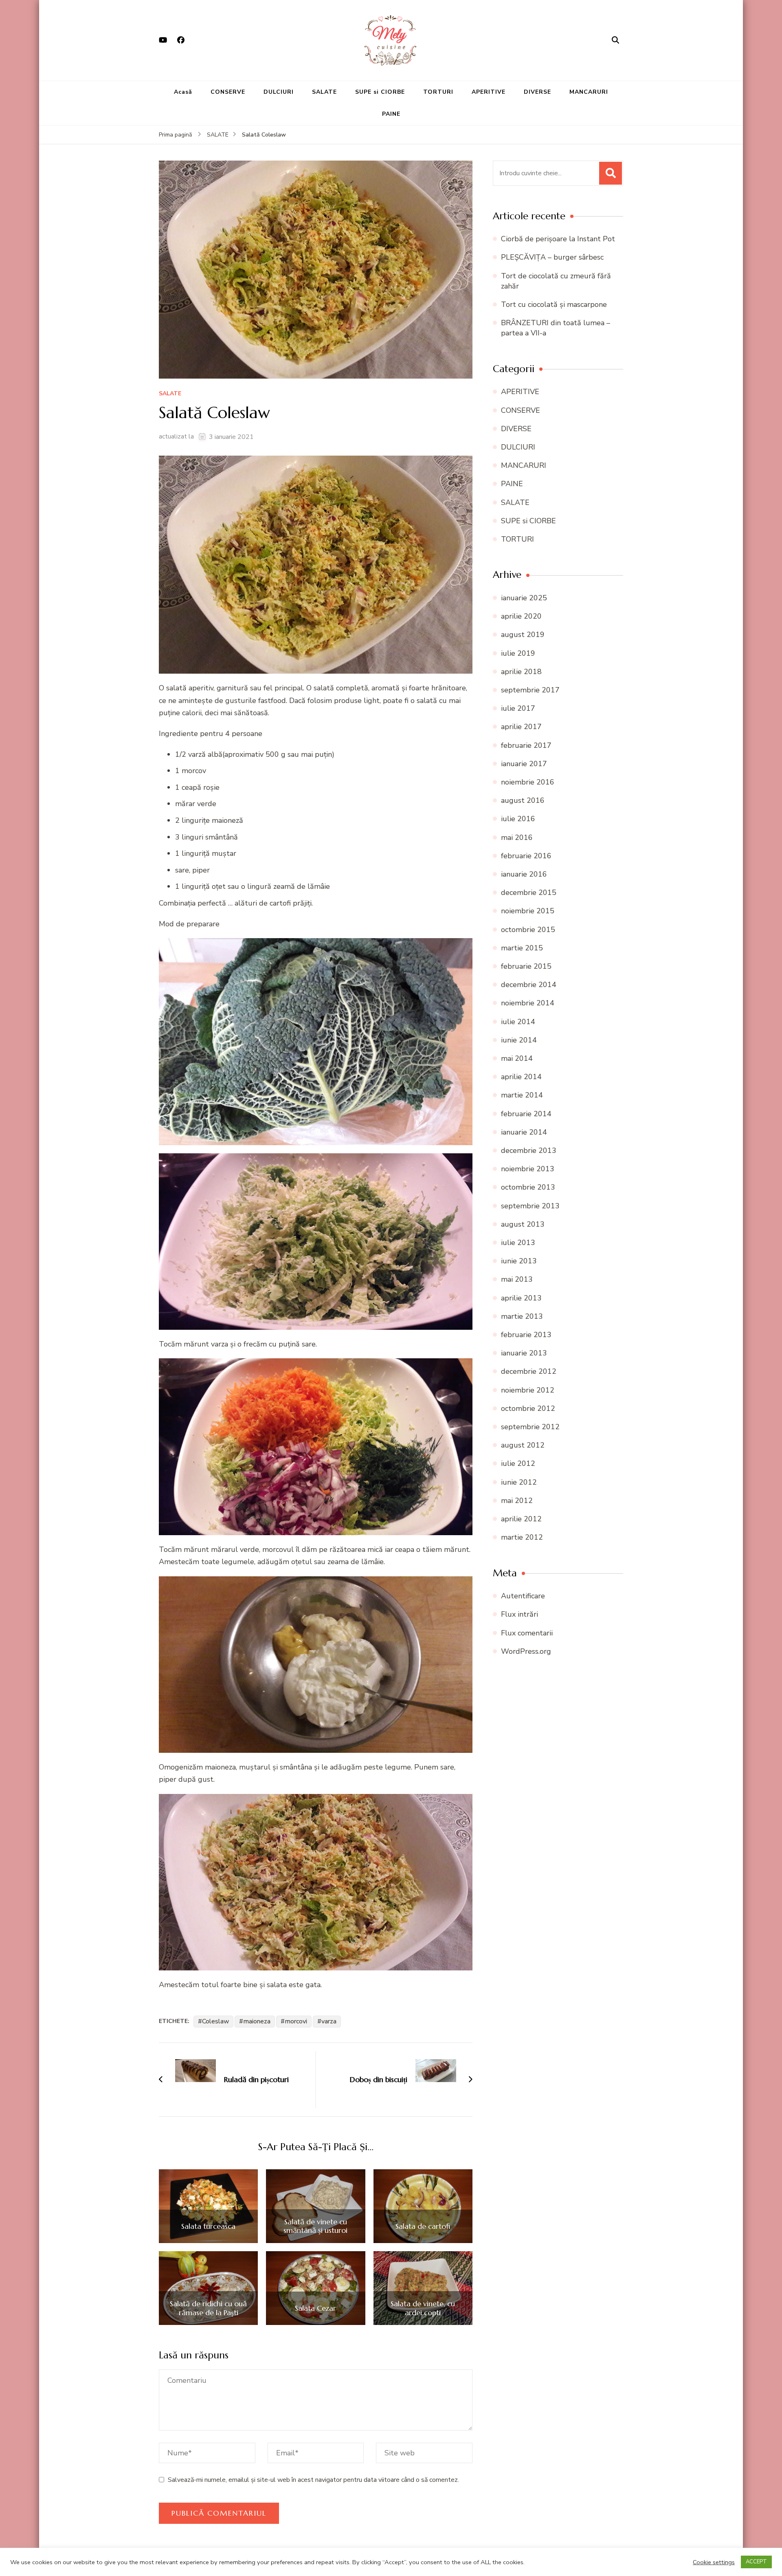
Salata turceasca (208, 2226)
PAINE (391, 114)
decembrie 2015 (529, 892)
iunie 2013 (519, 1261)
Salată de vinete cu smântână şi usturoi (315, 2226)
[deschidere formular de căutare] (615, 40)
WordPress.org (526, 1651)
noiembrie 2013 (528, 1169)
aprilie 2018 (521, 672)
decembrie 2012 (529, 1371)
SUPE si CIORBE (380, 92)
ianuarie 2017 (524, 764)
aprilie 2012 (521, 1519)
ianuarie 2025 (524, 598)
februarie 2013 (526, 1335)
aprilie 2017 (521, 727)
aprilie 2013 (521, 1298)
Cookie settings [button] (714, 2562)
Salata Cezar (315, 2308)
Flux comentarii (527, 1633)
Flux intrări (520, 1614)
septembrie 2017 (530, 690)
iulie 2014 (518, 1022)
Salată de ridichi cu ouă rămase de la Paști (208, 2308)
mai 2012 (517, 1501)
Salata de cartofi (423, 2226)
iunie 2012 (519, 1482)
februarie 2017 (526, 745)
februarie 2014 (526, 1114)
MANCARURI (589, 92)
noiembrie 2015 (528, 911)
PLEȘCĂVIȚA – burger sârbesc (552, 257)
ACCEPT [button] (756, 2562)
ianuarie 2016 (524, 874)
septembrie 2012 (530, 1427)
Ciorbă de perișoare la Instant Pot (558, 239)
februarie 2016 (526, 856)
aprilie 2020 (521, 616)
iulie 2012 (518, 1463)
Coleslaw (215, 2021)
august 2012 (523, 1445)
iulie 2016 (518, 819)
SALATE (324, 92)
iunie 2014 (519, 1040)
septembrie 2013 (530, 1206)
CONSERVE (228, 92)
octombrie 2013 (528, 1187)
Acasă (183, 92)
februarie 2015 (526, 966)
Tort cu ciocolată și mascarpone (554, 304)
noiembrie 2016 (528, 782)
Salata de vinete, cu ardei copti (423, 2308)
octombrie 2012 (528, 1408)
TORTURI (438, 92)
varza (329, 2021)
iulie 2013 (518, 1243)
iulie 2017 (518, 708)
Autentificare (523, 1596)
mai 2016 (517, 837)
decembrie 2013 (529, 1150)
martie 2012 (522, 1537)
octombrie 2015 (528, 930)
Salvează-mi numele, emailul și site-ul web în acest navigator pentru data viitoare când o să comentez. (313, 2480)
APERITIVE (489, 92)
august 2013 (523, 1224)
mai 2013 (517, 1279)
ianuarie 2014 (524, 1132)
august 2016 (523, 800)
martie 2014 (522, 1095)
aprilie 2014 (521, 1077)
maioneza (257, 2021)
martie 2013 (522, 1316)
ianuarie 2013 (524, 1353)
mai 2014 (517, 1058)
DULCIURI (279, 92)
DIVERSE (537, 92)
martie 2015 (522, 948)
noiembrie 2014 (528, 1003)
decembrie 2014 (529, 985)
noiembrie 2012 (528, 1390)
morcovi (296, 2021)
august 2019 (523, 635)
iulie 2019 (518, 653)
